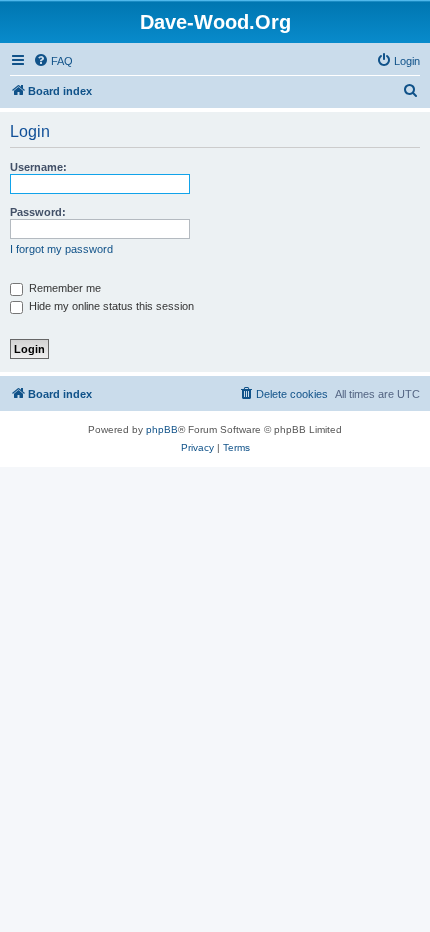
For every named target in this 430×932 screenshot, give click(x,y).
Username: (38, 167)
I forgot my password (61, 249)
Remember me (63, 288)
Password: (38, 212)
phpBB (162, 429)
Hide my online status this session (110, 306)
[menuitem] (53, 61)
